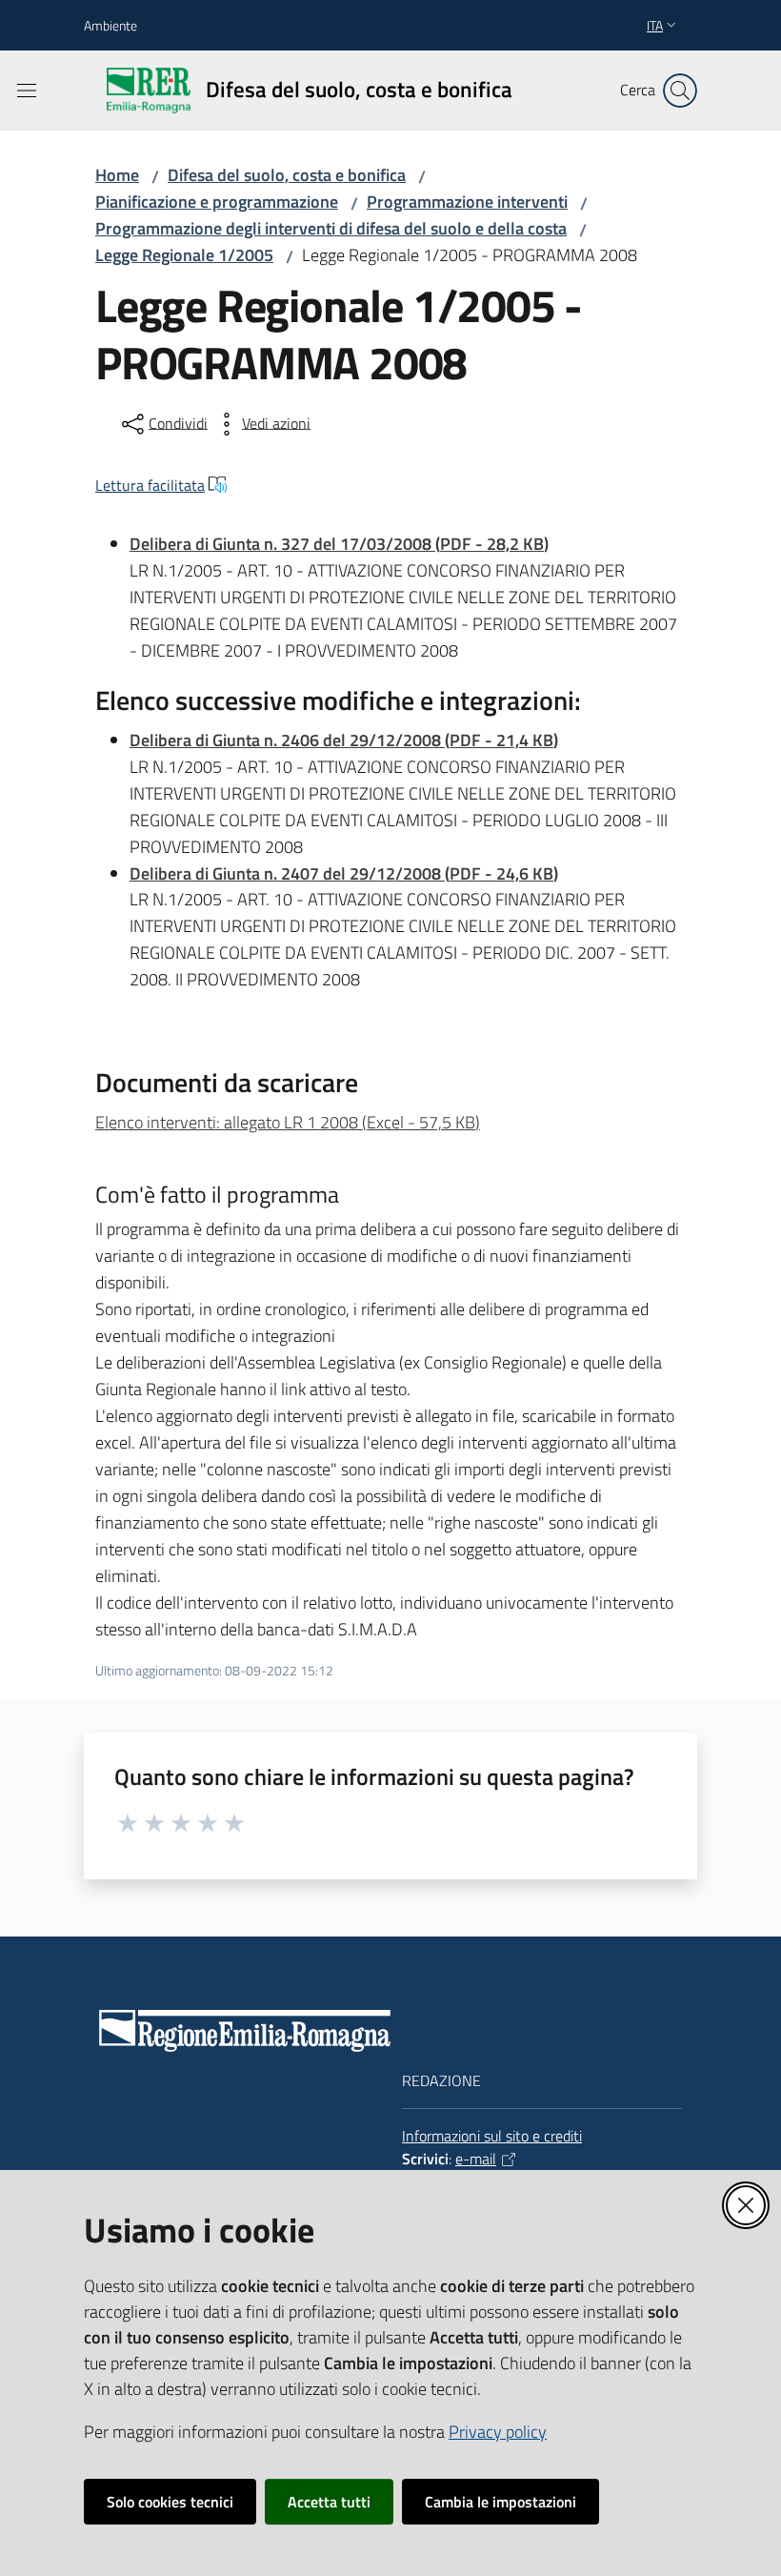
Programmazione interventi (467, 202)
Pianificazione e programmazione (217, 202)
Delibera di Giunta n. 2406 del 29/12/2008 (344, 740)
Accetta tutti (329, 2502)
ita (655, 25)
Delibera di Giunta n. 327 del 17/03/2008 (339, 544)
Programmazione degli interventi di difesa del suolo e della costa (331, 228)
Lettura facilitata (150, 485)
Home (117, 175)
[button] (680, 91)
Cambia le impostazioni (501, 2502)
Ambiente (110, 25)
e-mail (476, 2159)
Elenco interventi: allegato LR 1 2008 (288, 1122)
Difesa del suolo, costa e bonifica (287, 175)
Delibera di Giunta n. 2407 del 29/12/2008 (344, 873)
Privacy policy (498, 2432)
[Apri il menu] (27, 91)
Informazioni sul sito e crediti (492, 2136)
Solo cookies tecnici (170, 2502)
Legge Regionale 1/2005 (184, 255)
